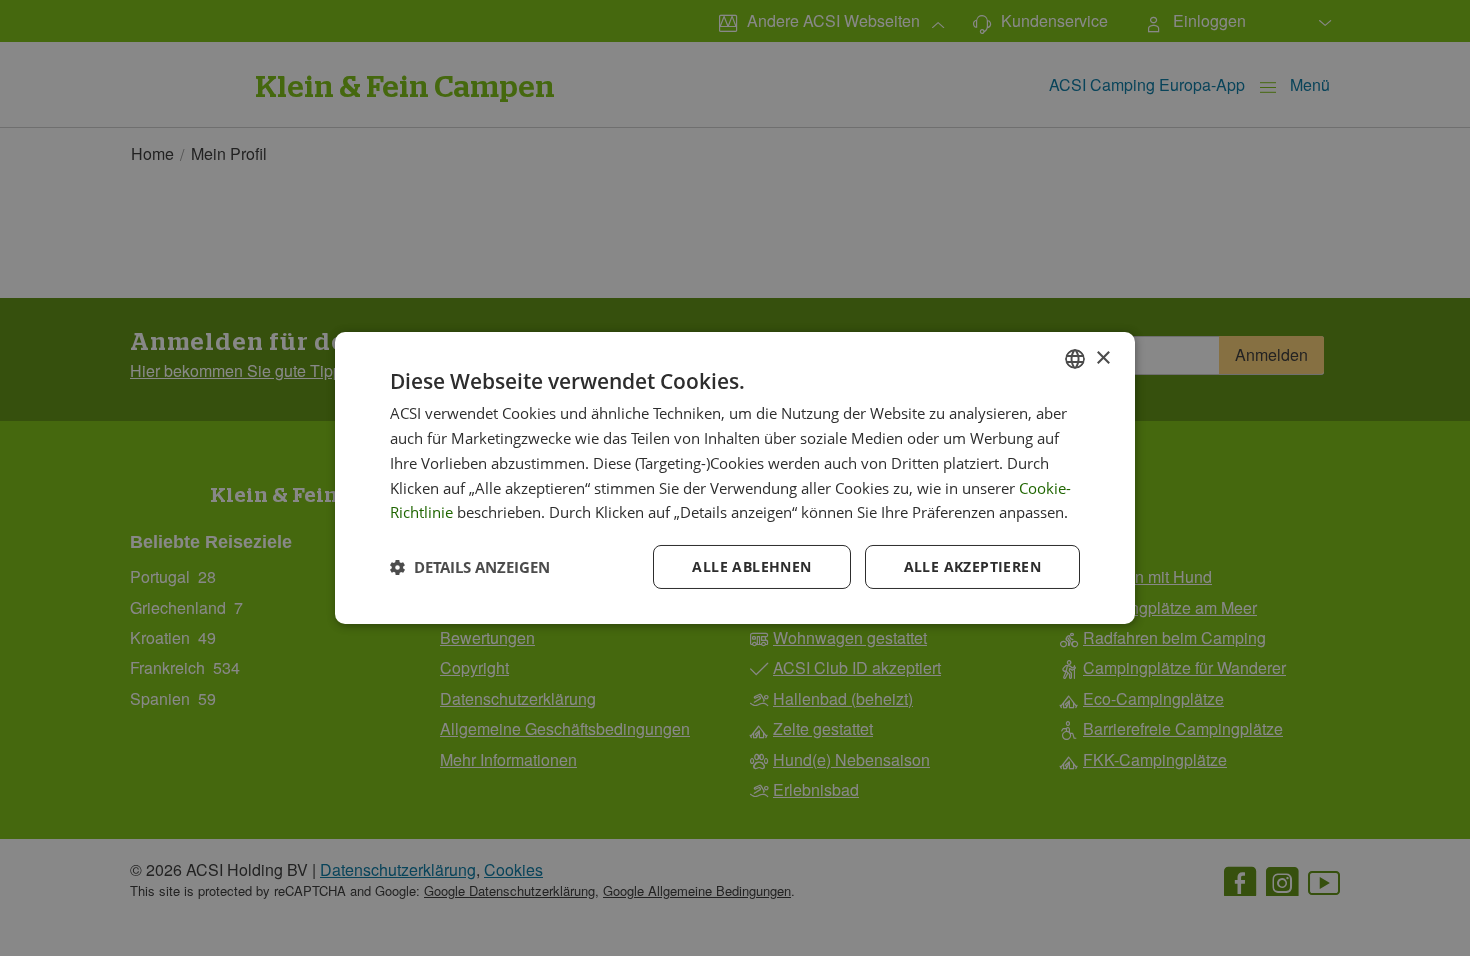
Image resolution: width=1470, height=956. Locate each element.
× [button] (1102, 357)
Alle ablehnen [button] (751, 566)
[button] (470, 567)
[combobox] (1075, 359)
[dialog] (735, 478)
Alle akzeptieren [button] (972, 566)
